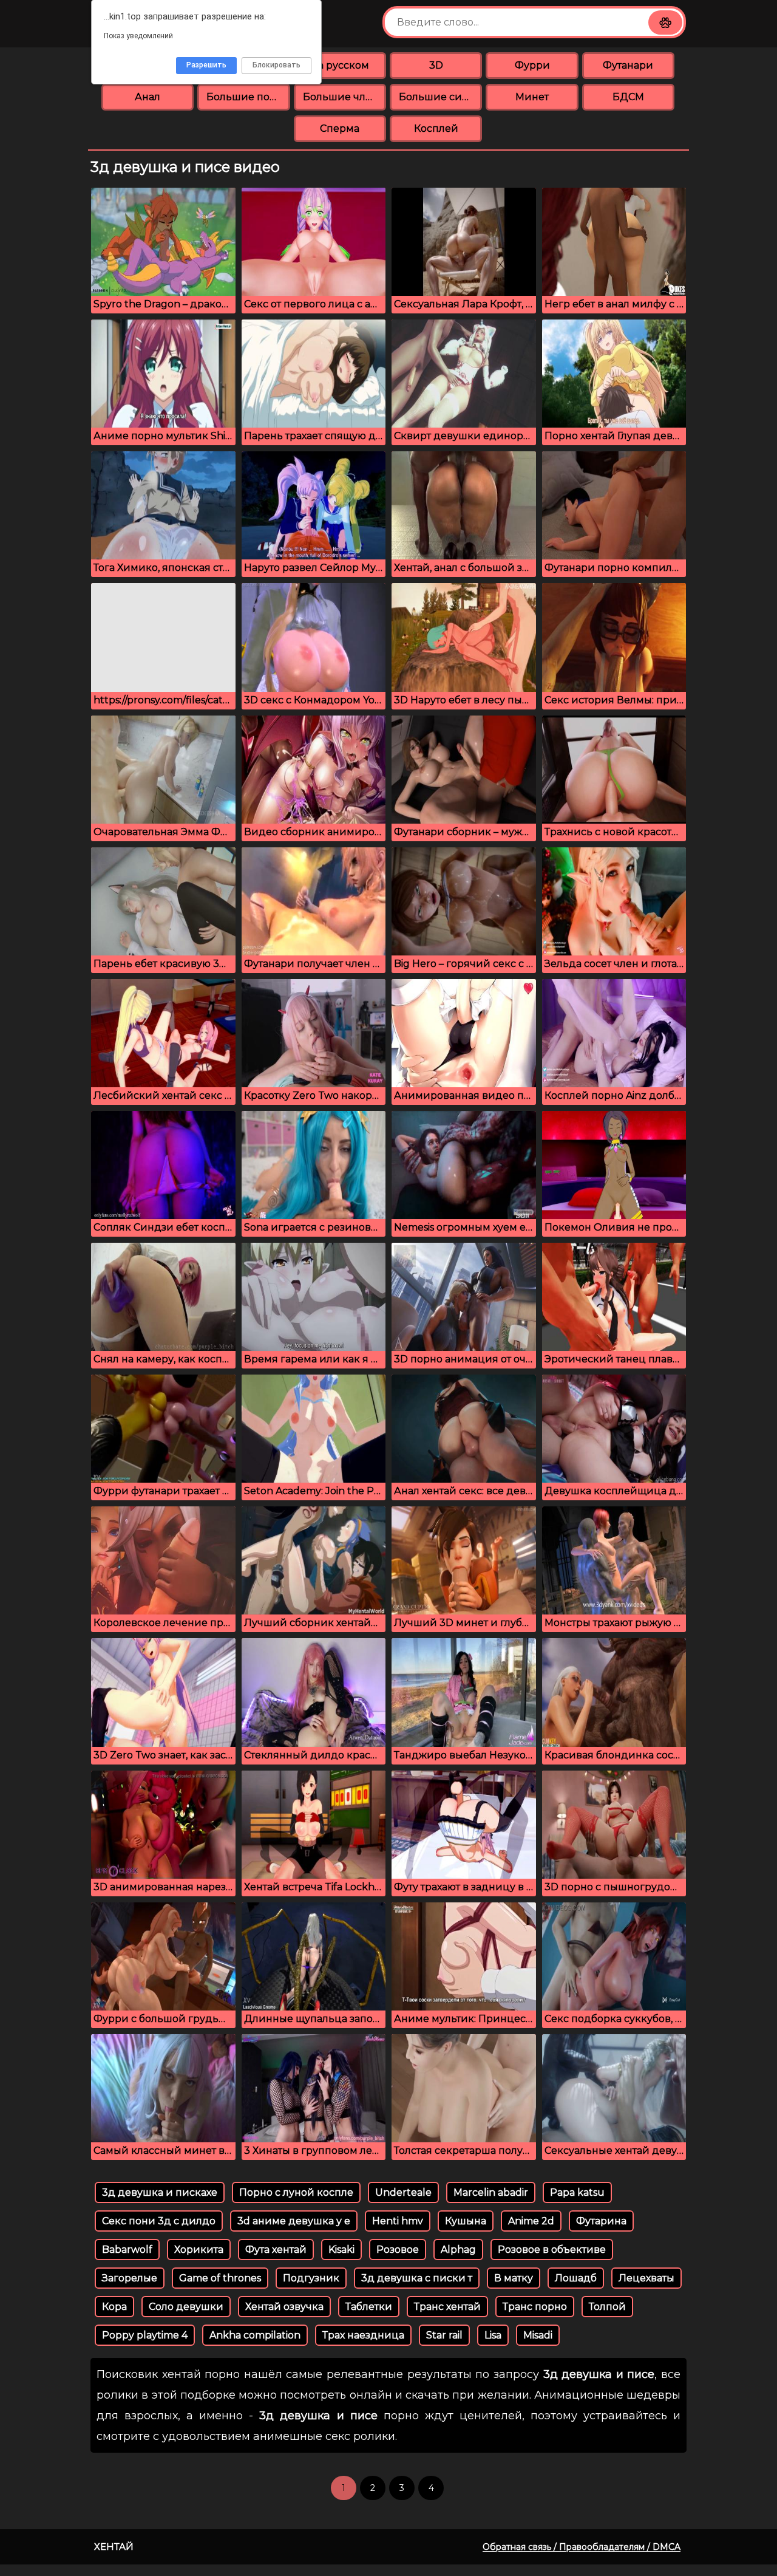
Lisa (493, 2335)
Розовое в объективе (552, 2250)
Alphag (458, 2250)
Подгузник (311, 2278)
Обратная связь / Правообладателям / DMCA (582, 2547)
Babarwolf (127, 2250)
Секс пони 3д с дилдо (159, 2221)
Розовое (398, 2250)
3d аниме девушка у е (294, 2221)
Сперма (340, 128)
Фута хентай (276, 2250)
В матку (514, 2278)
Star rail (444, 2335)
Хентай (114, 2547)
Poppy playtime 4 (145, 2335)
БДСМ (628, 97)
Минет (532, 97)
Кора (114, 2307)
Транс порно (535, 2307)
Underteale (403, 2192)
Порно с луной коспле (296, 2192)
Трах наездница (363, 2335)
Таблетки (369, 2307)
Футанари (628, 65)
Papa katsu (577, 2192)
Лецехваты (646, 2278)
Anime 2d (531, 2221)
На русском (340, 65)
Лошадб (576, 2278)
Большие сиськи (440, 97)
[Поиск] (665, 22)
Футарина (601, 2221)
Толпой (607, 2307)
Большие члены (344, 97)
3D (436, 65)
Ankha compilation (255, 2335)
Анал (148, 97)
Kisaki (341, 2250)
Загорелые (130, 2278)
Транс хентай (447, 2307)
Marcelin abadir (491, 2192)
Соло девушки (186, 2307)
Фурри (532, 65)
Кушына (466, 2221)
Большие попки (248, 97)
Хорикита (199, 2250)
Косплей (436, 128)
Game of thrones (220, 2278)
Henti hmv (398, 2221)
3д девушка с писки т (417, 2278)
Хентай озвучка (284, 2307)
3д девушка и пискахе (160, 2192)
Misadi (538, 2335)
